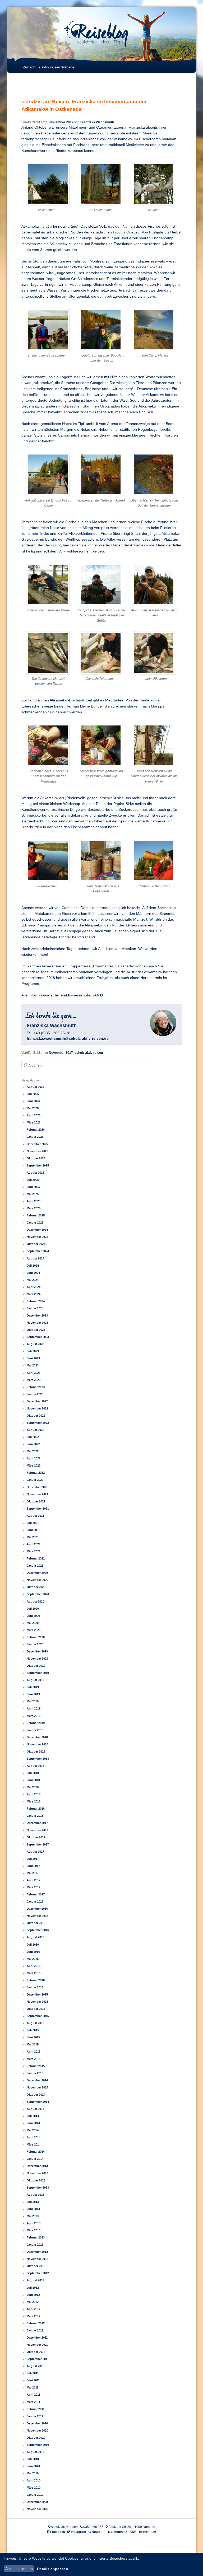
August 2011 (35, 2366)
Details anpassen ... (55, 2569)
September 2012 (38, 2273)
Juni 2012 (33, 2295)
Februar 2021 (36, 1558)
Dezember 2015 (37, 1994)
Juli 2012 (33, 2288)
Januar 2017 (35, 1901)
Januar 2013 (35, 2245)
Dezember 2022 (37, 1401)
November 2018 (37, 1744)
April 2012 (34, 2309)
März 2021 (34, 1551)
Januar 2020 (35, 1644)
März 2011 (33, 2402)
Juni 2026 (33, 1101)
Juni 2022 (33, 1444)
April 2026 (34, 1115)
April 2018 (34, 1794)
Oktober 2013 (36, 2180)
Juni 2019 (33, 1694)
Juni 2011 (33, 2380)
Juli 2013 (33, 2202)
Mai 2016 (33, 1959)
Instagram (79, 2532)
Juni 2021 (33, 1530)
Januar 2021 (35, 1566)
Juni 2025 (33, 1187)
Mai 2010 (33, 2473)
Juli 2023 (33, 1351)
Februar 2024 (36, 1301)
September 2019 (38, 1673)
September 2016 (38, 1930)
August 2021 (35, 1516)
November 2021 (37, 1494)
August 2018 (35, 1766)
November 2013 (37, 2173)
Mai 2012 (33, 2302)
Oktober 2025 (36, 1158)
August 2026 (35, 1087)
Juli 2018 (33, 1773)
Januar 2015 (35, 2073)
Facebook (58, 2532)
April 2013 (34, 2223)
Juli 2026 (33, 1094)
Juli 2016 (33, 1945)
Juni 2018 (33, 1780)
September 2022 (38, 1423)
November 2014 (37, 2087)
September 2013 (38, 2188)
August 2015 (35, 2023)
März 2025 (34, 1208)
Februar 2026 (36, 1130)
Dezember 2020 (37, 1573)
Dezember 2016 (37, 1909)
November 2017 (61, 1053)
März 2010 (34, 2488)
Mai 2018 (33, 1787)
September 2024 (38, 1251)
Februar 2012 (36, 2323)
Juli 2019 (33, 1687)
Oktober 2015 (36, 2009)
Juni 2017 (33, 1866)
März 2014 (34, 2144)
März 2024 (34, 1294)
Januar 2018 (35, 1816)
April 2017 (34, 1880)
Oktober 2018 (36, 1751)
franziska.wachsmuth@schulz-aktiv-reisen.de (68, 1038)
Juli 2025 (33, 1180)
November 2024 (37, 1237)
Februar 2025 (36, 1215)
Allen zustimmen (19, 2569)
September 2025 (38, 1165)
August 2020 (35, 1601)
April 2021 (34, 1544)
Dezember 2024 (37, 1230)
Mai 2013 (33, 2216)
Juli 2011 (33, 2373)
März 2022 (34, 1465)
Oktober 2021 (36, 1501)
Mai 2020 (33, 1623)
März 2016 (34, 1973)
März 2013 (34, 2230)
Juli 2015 (33, 2030)
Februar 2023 (36, 1387)
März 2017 (34, 1887)
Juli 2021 (33, 1523)
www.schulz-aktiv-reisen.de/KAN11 (72, 995)
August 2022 (35, 1430)
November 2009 (37, 2509)
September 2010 (38, 2445)
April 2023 (34, 1373)
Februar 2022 (36, 1473)
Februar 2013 (36, 2237)
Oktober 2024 (36, 1244)
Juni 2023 (33, 1358)
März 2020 (34, 1630)
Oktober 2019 (36, 1666)
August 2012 (35, 2280)
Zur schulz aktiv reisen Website (49, 67)
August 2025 (35, 1173)
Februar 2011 (36, 2409)
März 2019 (34, 1716)
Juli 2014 (33, 2116)
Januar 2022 (35, 1480)
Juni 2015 (33, 2037)
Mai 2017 (33, 1873)
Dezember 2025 (37, 1144)
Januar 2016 (35, 1987)
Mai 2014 (33, 2130)
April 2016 (34, 1966)
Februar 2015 (36, 2066)
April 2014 (34, 2137)
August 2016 (35, 1937)
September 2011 (38, 2359)
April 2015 (34, 2052)
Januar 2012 (35, 2330)
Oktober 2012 (36, 2266)
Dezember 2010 (37, 2423)
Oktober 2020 (36, 1587)
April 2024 (34, 1287)
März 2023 (34, 1380)
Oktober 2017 (36, 1837)
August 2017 (35, 1852)
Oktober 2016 (36, 1923)
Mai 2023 (33, 1365)
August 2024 (35, 1258)
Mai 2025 (33, 1194)
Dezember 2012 (37, 2252)
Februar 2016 (36, 1980)
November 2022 (37, 1408)
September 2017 (38, 1844)
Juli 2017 (33, 1859)
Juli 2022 (33, 1437)
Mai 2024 (33, 1280)
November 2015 (37, 2002)
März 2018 (34, 1801)
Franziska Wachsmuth (97, 122)
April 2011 (33, 2395)
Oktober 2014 (36, 2095)
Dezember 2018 (37, 1737)
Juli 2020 (33, 1609)
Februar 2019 (36, 1723)
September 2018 (38, 1759)
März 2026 (34, 1122)
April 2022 (34, 1458)
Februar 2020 (36, 1637)
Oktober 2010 (36, 2438)
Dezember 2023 (37, 1315)
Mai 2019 (33, 1701)
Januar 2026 (35, 1137)
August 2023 (35, 1344)
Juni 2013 (33, 2209)
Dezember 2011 (37, 2338)
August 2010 (35, 2452)
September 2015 (38, 2016)
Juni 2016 (33, 1952)
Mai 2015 (33, 2044)
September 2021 (38, 1509)
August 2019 (35, 1680)
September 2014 (38, 2102)
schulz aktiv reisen (89, 1053)
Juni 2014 (33, 2123)
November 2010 (37, 2430)
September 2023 (38, 1337)
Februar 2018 (36, 1809)
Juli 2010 (33, 2459)
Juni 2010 (33, 2466)
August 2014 (35, 2109)
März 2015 (34, 2059)
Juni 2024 (33, 1273)
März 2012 (34, 2316)
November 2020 (37, 1580)
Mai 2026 (33, 1108)
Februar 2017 (36, 1894)
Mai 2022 (33, 1451)
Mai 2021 (33, 1537)
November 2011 (37, 2345)
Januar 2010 (35, 2495)
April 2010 (34, 2480)
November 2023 (37, 1323)
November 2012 (37, 2259)
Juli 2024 (33, 1266)
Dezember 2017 (37, 1823)
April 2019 (34, 1708)
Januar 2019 (35, 1730)
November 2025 (37, 1151)
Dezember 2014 (37, 2080)
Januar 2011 (35, 2416)
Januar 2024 (35, 1308)
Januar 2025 (35, 1223)
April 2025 (34, 1201)
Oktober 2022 (36, 1416)
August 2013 (35, 2195)
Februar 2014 (36, 2152)
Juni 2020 (33, 1616)
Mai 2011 (33, 2387)
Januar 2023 (35, 1394)
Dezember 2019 (37, 1651)
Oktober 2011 (36, 2352)
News (96, 2532)
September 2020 (38, 1594)
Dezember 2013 (37, 2166)
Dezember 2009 (37, 2502)
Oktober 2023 (36, 1330)
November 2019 (37, 1659)
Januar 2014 (35, 2159)
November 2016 (37, 1916)
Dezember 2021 (37, 1487)
